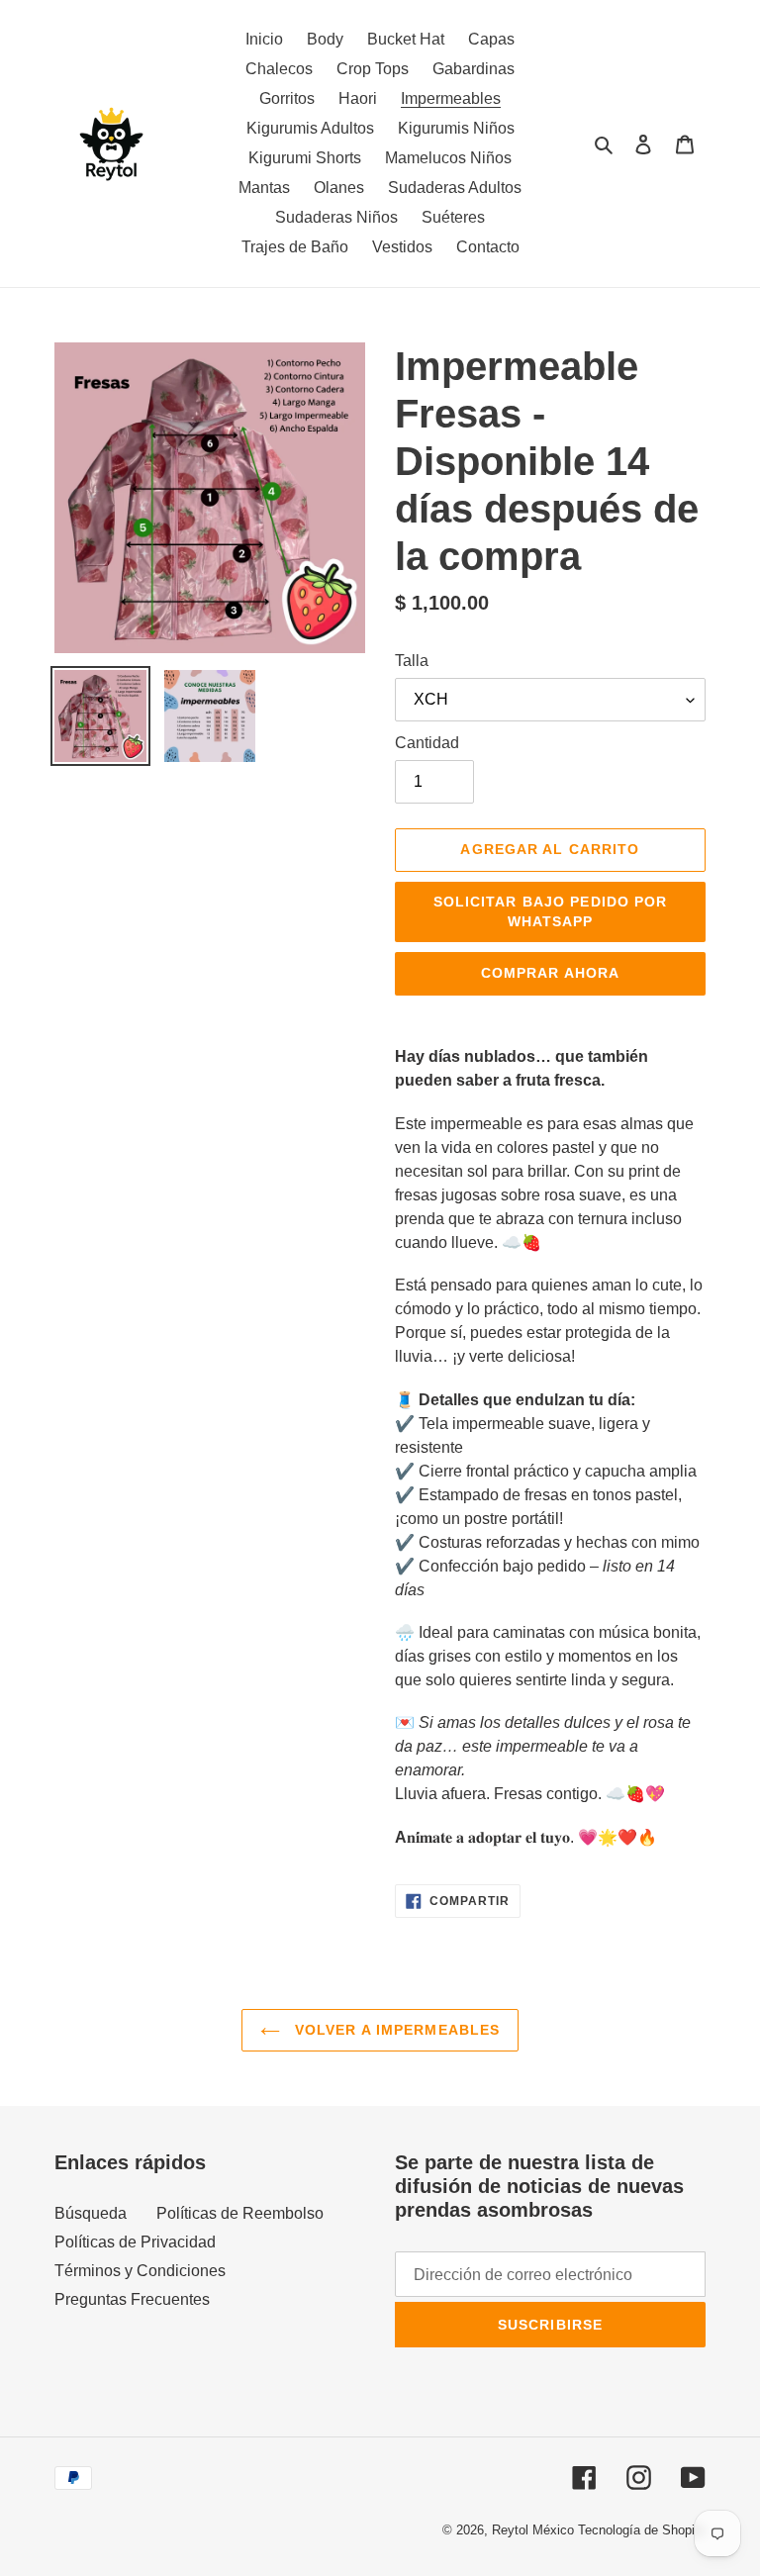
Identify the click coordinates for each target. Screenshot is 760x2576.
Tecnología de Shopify (642, 2530)
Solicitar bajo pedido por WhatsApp (551, 911)
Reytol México (533, 2530)
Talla (412, 661)
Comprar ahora (551, 973)
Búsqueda (91, 2213)
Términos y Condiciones (140, 2271)
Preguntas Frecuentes (132, 2299)
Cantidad (427, 743)
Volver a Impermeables (395, 2030)
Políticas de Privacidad (135, 2242)
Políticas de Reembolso (240, 2213)
